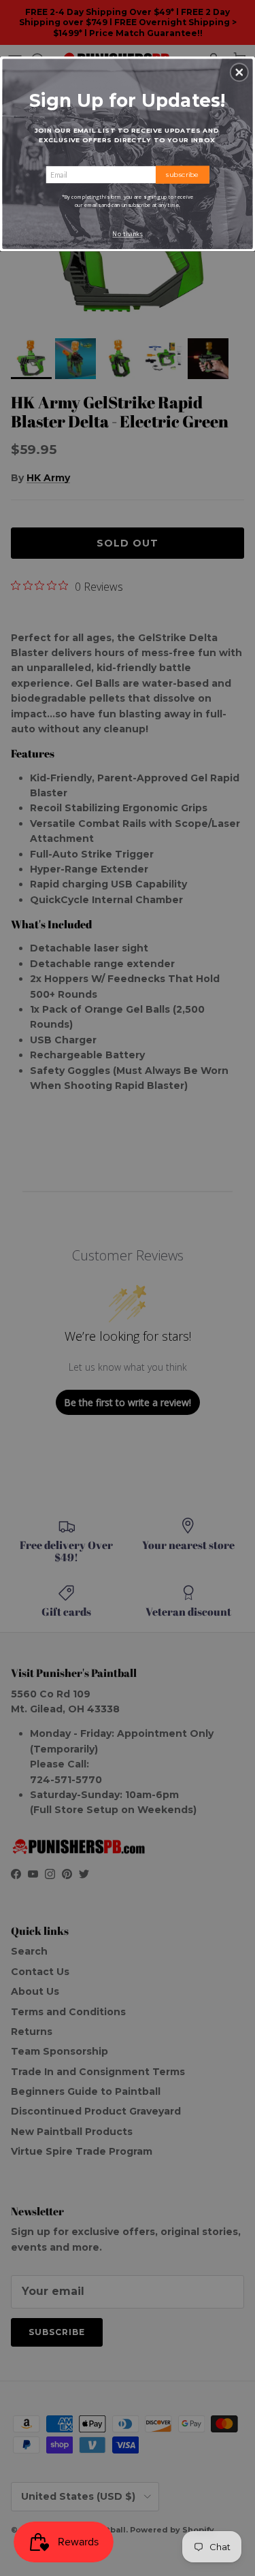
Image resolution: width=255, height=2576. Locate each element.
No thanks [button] (127, 234)
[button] (239, 72)
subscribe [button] (183, 174)
